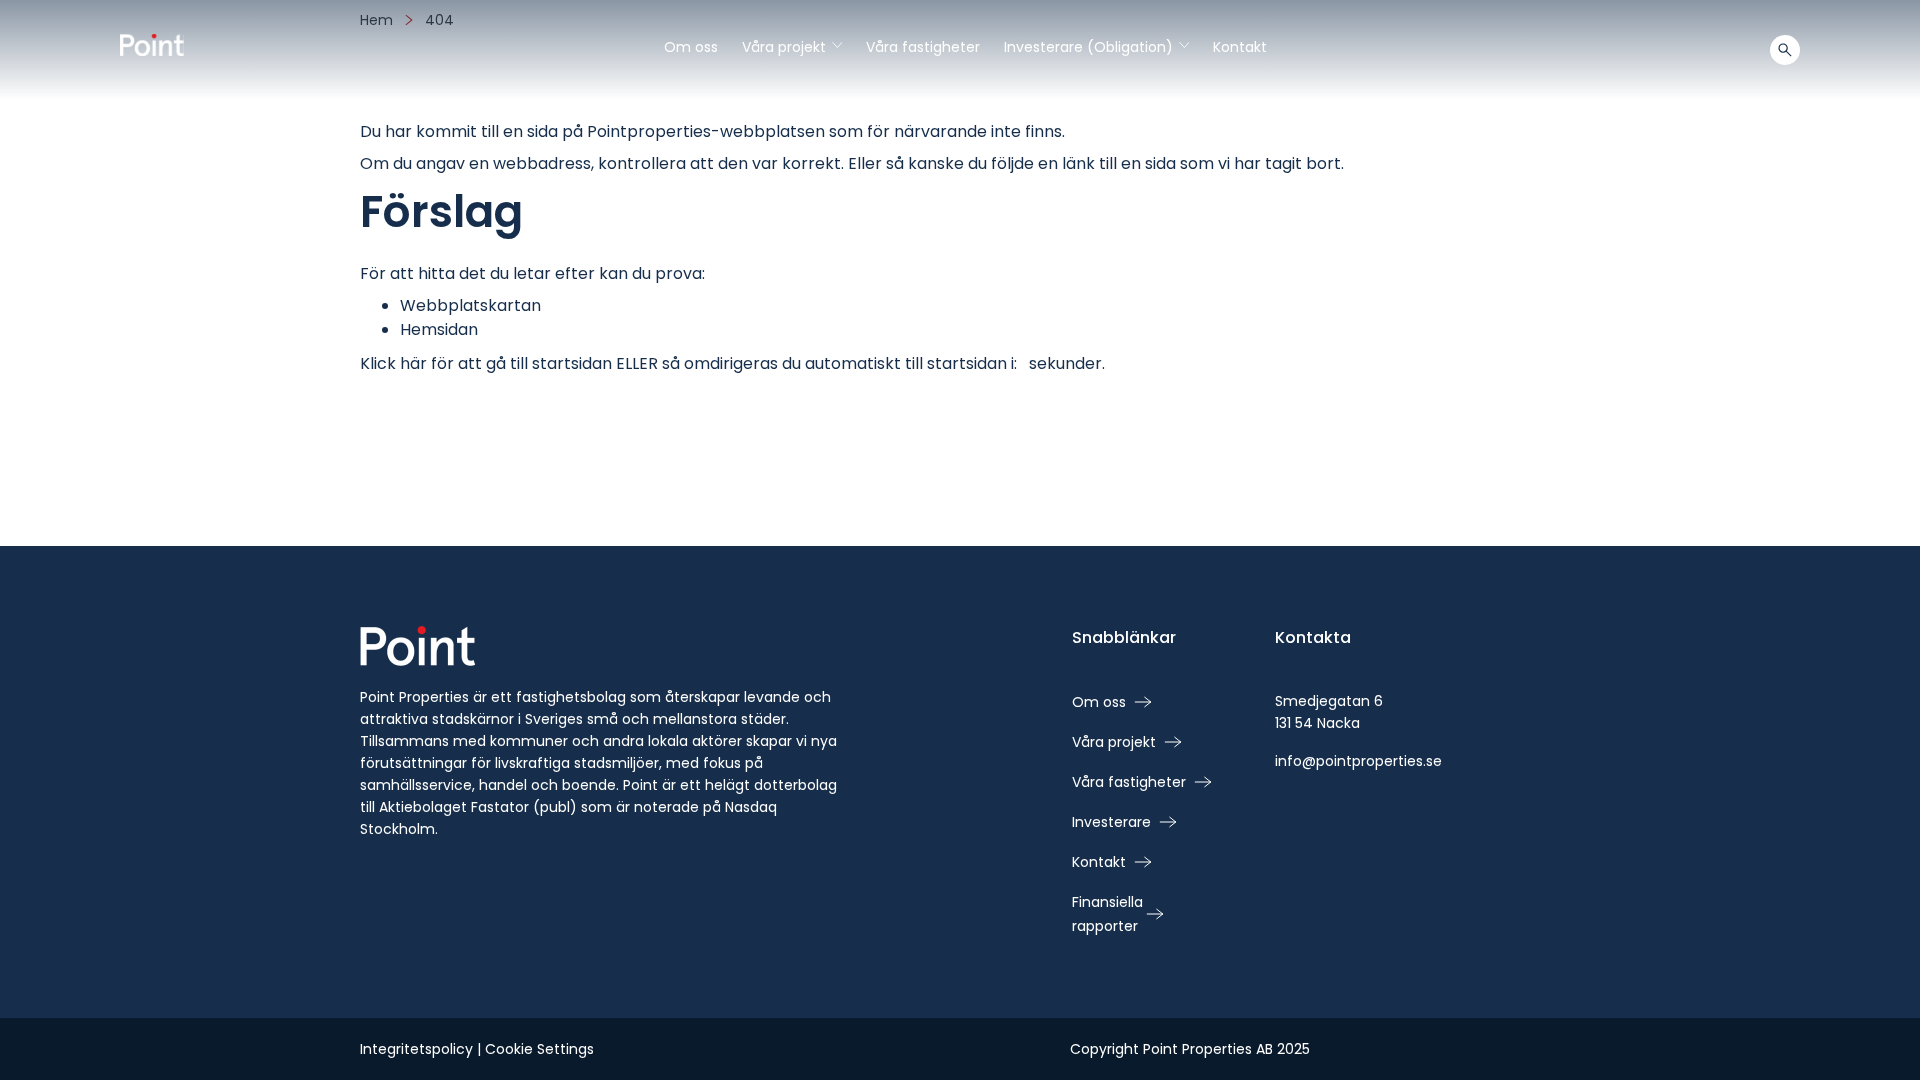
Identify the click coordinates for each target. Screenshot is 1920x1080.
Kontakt (1240, 47)
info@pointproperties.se (1358, 761)
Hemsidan (439, 329)
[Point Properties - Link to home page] (152, 45)
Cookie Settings (539, 1049)
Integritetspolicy (416, 1049)
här (413, 363)
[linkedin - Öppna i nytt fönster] (1289, 804)
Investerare (1111, 822)
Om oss (691, 47)
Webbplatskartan (470, 305)
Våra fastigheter (923, 47)
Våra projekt (792, 47)
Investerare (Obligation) (1096, 47)
